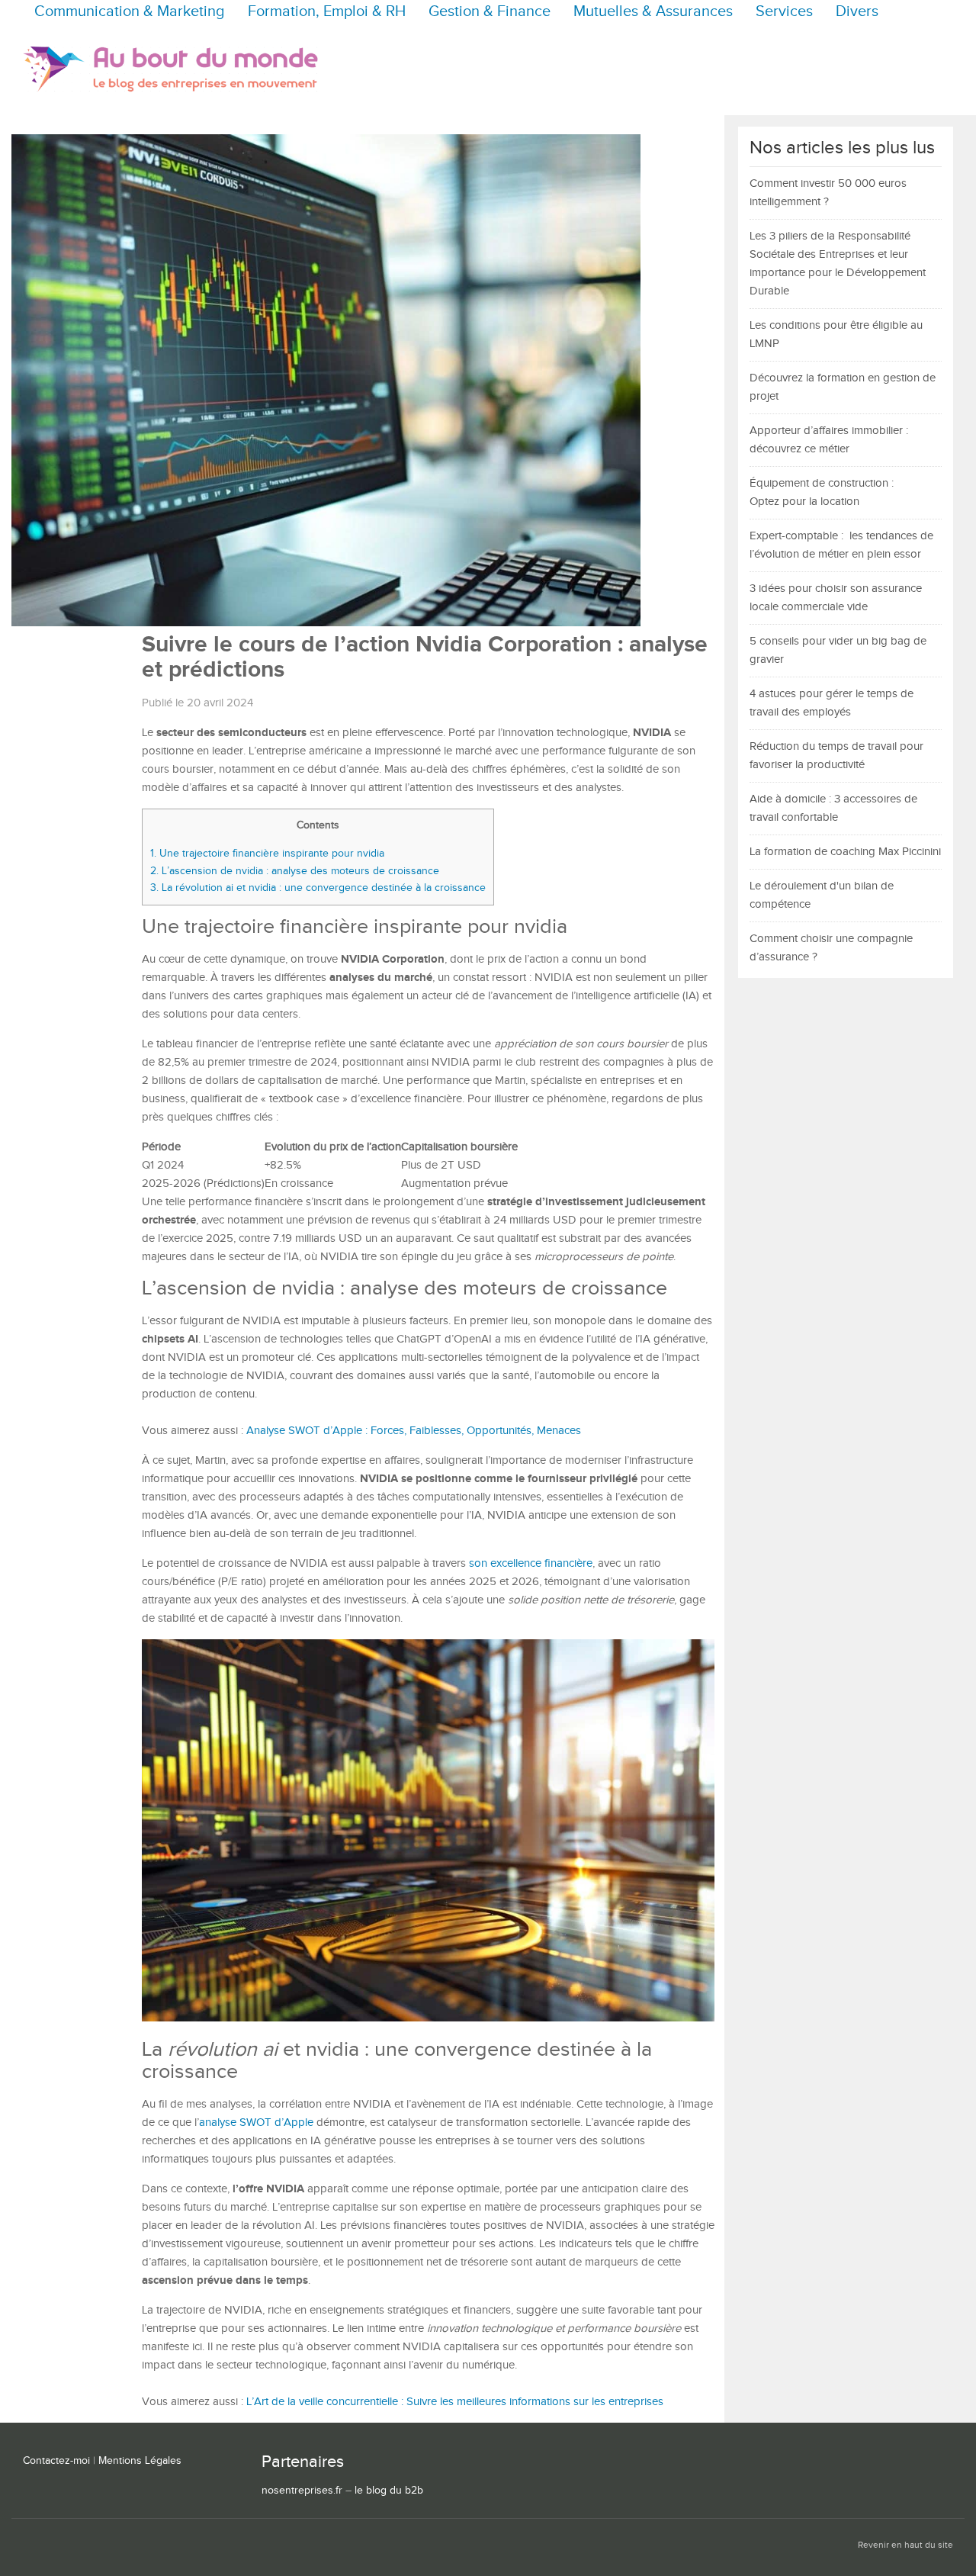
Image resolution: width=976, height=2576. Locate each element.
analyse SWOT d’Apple (256, 2123)
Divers (857, 12)
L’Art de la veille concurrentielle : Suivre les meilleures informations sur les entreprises (455, 2402)
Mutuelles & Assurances (653, 12)
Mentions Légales (140, 2461)
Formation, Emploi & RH (327, 12)
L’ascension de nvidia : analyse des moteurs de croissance (295, 871)
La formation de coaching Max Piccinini (845, 852)
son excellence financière (531, 1563)
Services (784, 12)
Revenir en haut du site (905, 2545)
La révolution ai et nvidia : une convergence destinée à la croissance (318, 888)
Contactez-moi (56, 2461)
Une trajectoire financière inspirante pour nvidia (267, 853)
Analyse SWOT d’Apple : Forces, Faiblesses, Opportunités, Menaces (414, 1431)
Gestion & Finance (490, 12)
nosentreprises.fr (302, 2491)
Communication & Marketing (130, 12)
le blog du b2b (389, 2491)
